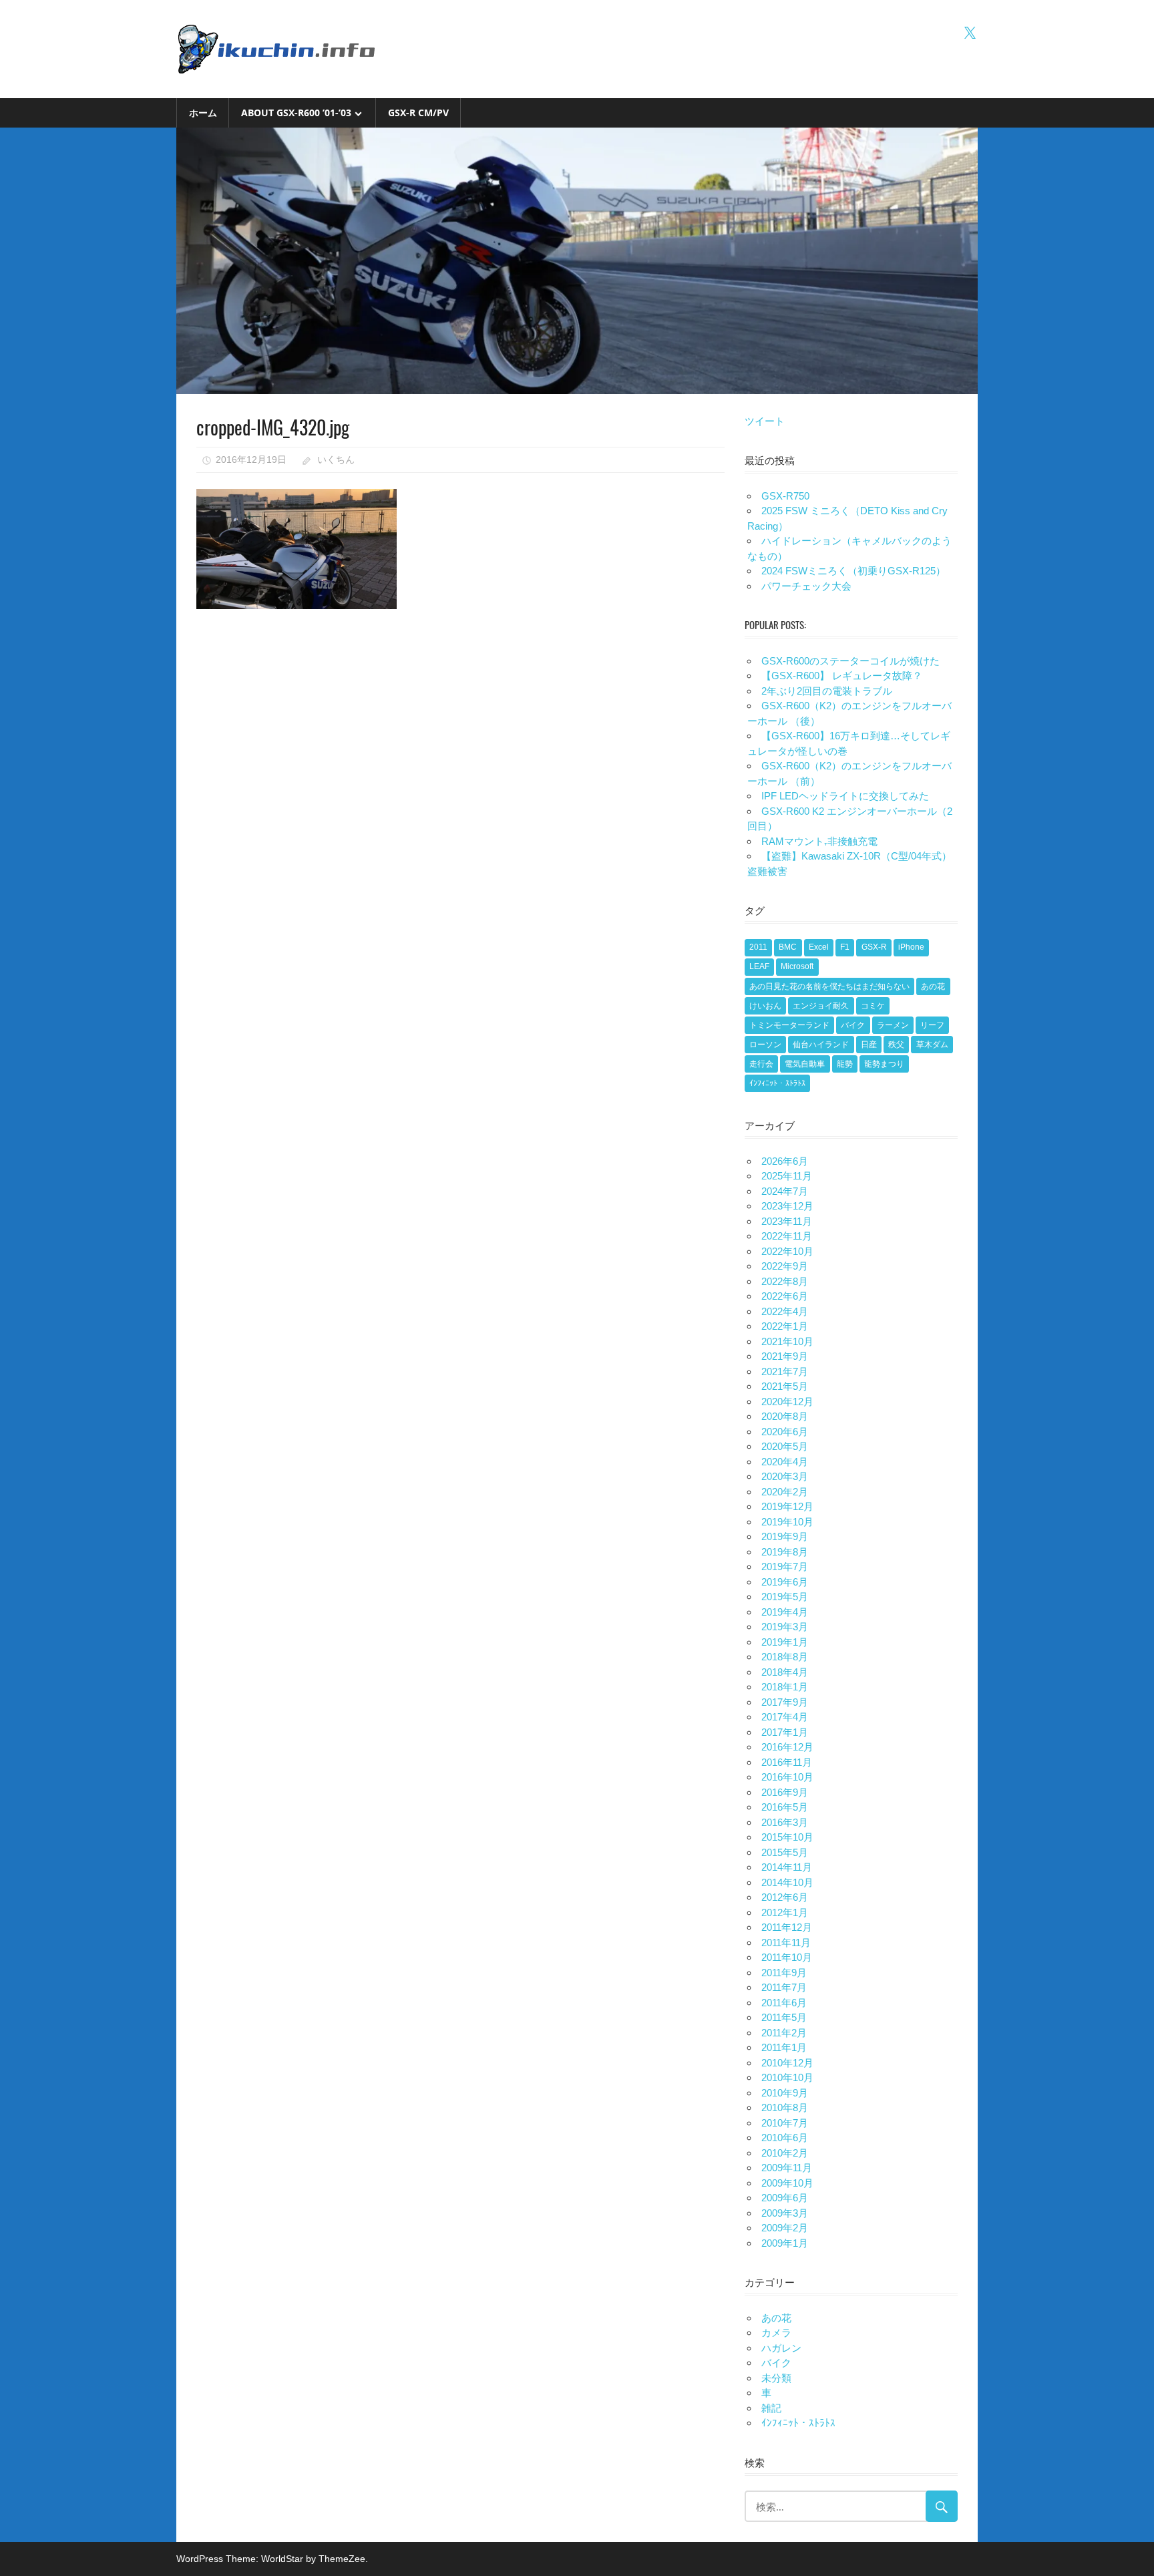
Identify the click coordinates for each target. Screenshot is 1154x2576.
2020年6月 (785, 1432)
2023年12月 (787, 1206)
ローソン (765, 1045)
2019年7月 (785, 1567)
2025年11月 (787, 1176)
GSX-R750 (785, 496)
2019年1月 (785, 1642)
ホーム (203, 113)
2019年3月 (785, 1627)
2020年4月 (785, 1462)
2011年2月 (784, 2033)
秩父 (896, 1045)
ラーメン (893, 1025)
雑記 (771, 2408)
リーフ (932, 1025)
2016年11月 (787, 1762)
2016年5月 (785, 1807)
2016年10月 (787, 1777)
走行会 (761, 1064)
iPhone (911, 947)
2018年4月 (785, 1672)
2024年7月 (785, 1191)
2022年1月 (785, 1326)
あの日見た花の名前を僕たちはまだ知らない (829, 986)
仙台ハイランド (821, 1045)
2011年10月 (787, 1957)
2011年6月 (784, 2003)
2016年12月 (787, 1747)
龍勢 (845, 1064)
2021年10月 (787, 1341)
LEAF (759, 966)
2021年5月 (785, 1386)
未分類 (776, 2378)
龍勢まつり (884, 1064)
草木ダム (932, 1045)
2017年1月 (785, 1732)
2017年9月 (785, 1702)
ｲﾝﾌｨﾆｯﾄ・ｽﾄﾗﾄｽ (777, 1083)
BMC (788, 947)
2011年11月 (786, 1943)
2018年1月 (785, 1687)
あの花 (933, 986)
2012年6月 (785, 1897)
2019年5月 (785, 1597)
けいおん (765, 1006)
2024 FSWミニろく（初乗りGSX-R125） (853, 571)
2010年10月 (787, 2077)
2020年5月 (785, 1446)
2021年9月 (785, 1356)
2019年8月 (785, 1552)
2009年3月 (785, 2213)
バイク (853, 1025)
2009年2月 (785, 2228)
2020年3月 (785, 1476)
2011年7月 (784, 1987)
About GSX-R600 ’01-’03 (296, 113)
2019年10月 (787, 1522)
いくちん (336, 459)
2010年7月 (785, 2123)
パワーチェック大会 (806, 586)
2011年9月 (784, 1973)
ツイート (765, 421)
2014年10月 (787, 1882)
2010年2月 (785, 2153)
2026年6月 (785, 1161)
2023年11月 (787, 1221)
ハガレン (781, 2348)
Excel (819, 947)
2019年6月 (785, 1582)
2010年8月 (785, 2107)
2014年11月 (787, 1867)
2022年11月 (787, 1236)
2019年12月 (787, 1506)
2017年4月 (785, 1717)
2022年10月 (787, 1251)
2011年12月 (787, 1927)
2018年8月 (785, 1657)
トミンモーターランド (789, 1025)
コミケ (873, 1006)
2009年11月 (787, 2168)
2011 (758, 947)
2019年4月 (785, 1612)
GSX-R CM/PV (418, 113)
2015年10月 (787, 1837)
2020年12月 (787, 1402)
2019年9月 (785, 1536)
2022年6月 (785, 1296)
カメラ (776, 2333)
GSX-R (874, 947)
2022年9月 (785, 1266)
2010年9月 (785, 2093)
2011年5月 (784, 2017)
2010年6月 (785, 2138)
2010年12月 (787, 2063)
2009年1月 (785, 2243)
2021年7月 (785, 1371)
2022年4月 (785, 1311)
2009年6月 (785, 2198)
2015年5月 (785, 1852)
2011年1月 (784, 2047)
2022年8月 (785, 1281)
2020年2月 (785, 1492)
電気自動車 (805, 1064)
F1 (845, 947)
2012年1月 (785, 1912)
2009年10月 (787, 2183)
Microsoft (797, 966)
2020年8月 (785, 1416)
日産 (869, 1045)
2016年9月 (785, 1792)
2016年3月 (785, 1822)
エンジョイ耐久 (821, 1006)
